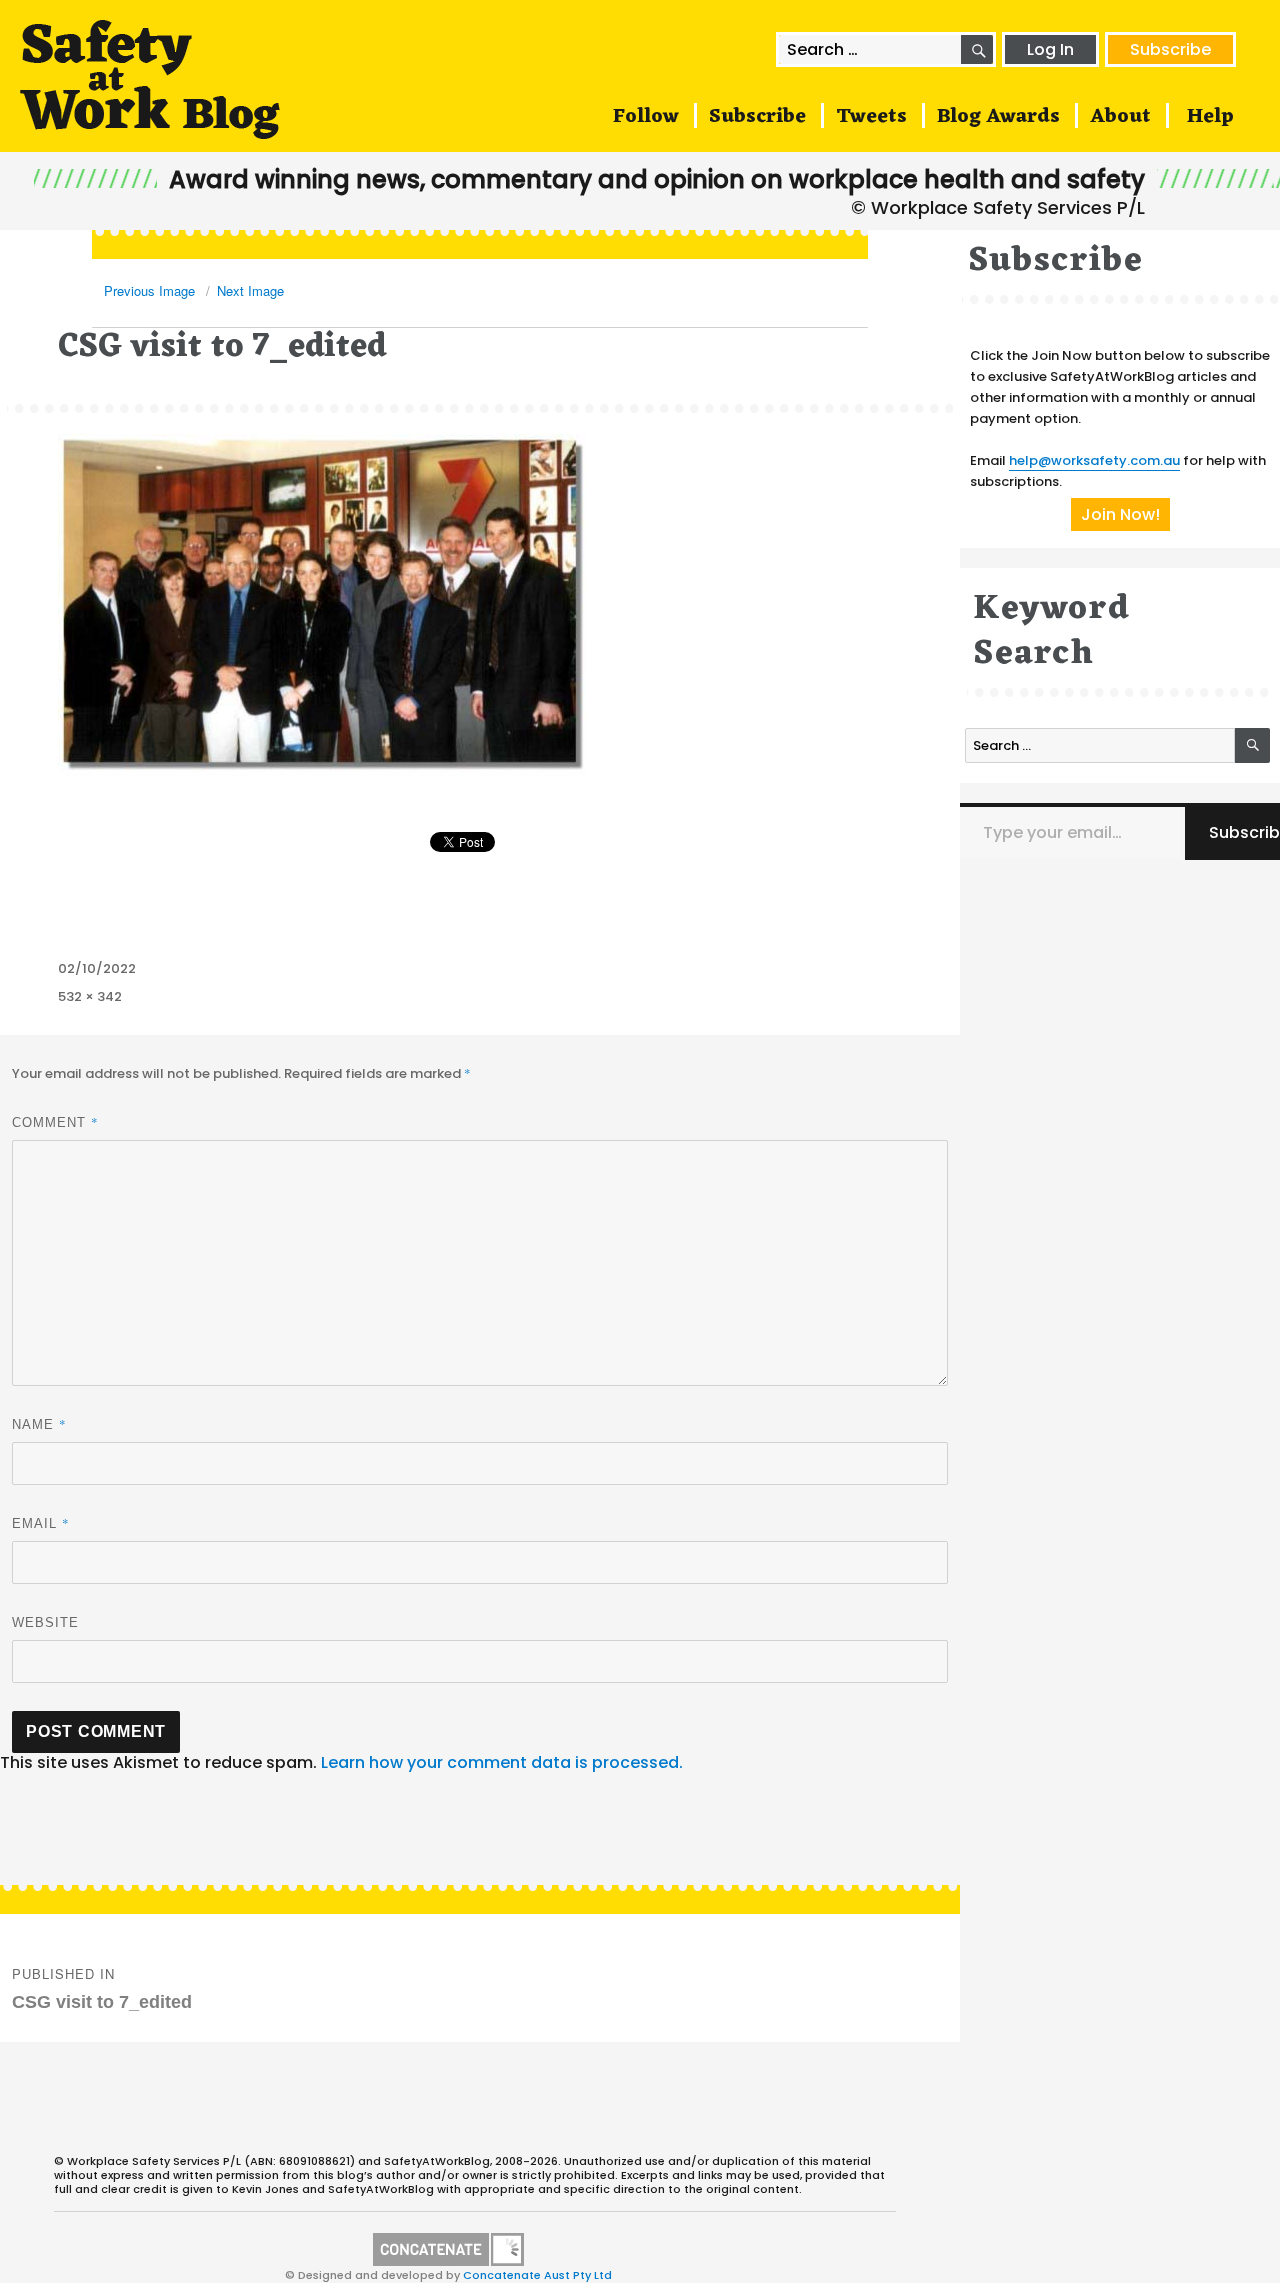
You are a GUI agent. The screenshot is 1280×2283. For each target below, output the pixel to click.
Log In (1050, 49)
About (1120, 117)
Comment (55, 1122)
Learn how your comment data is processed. (502, 1762)
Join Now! (1120, 514)
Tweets (871, 117)
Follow (646, 117)
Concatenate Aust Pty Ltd (537, 2275)
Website (45, 1622)
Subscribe (1170, 49)
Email (41, 1523)
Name (39, 1424)
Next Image (250, 290)
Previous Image (149, 290)
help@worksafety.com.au (1094, 460)
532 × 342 (90, 996)
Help (1210, 117)
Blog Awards (998, 117)
